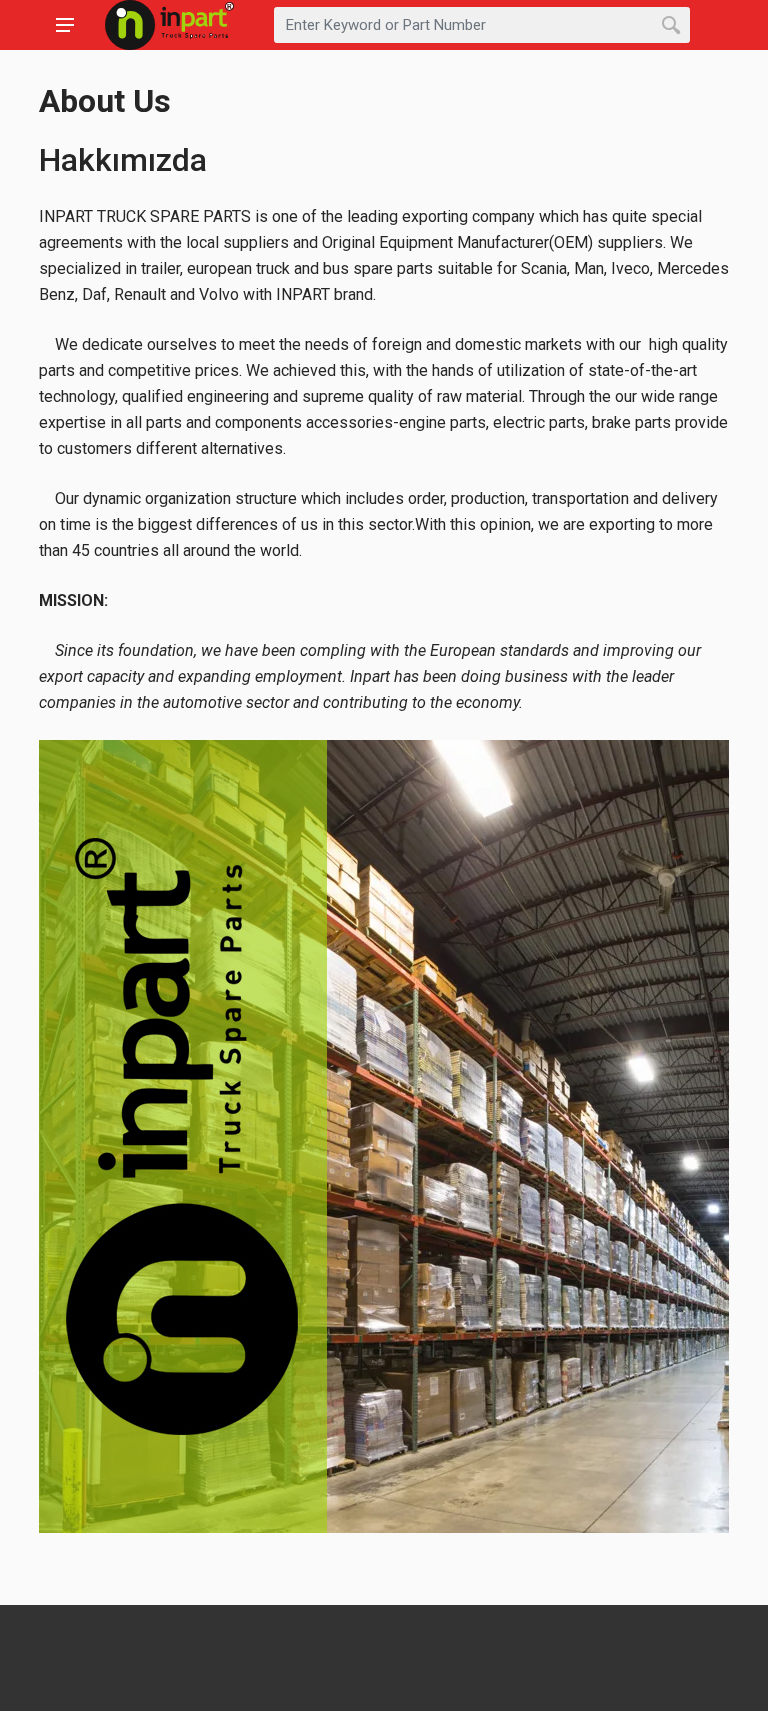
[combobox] (482, 25)
